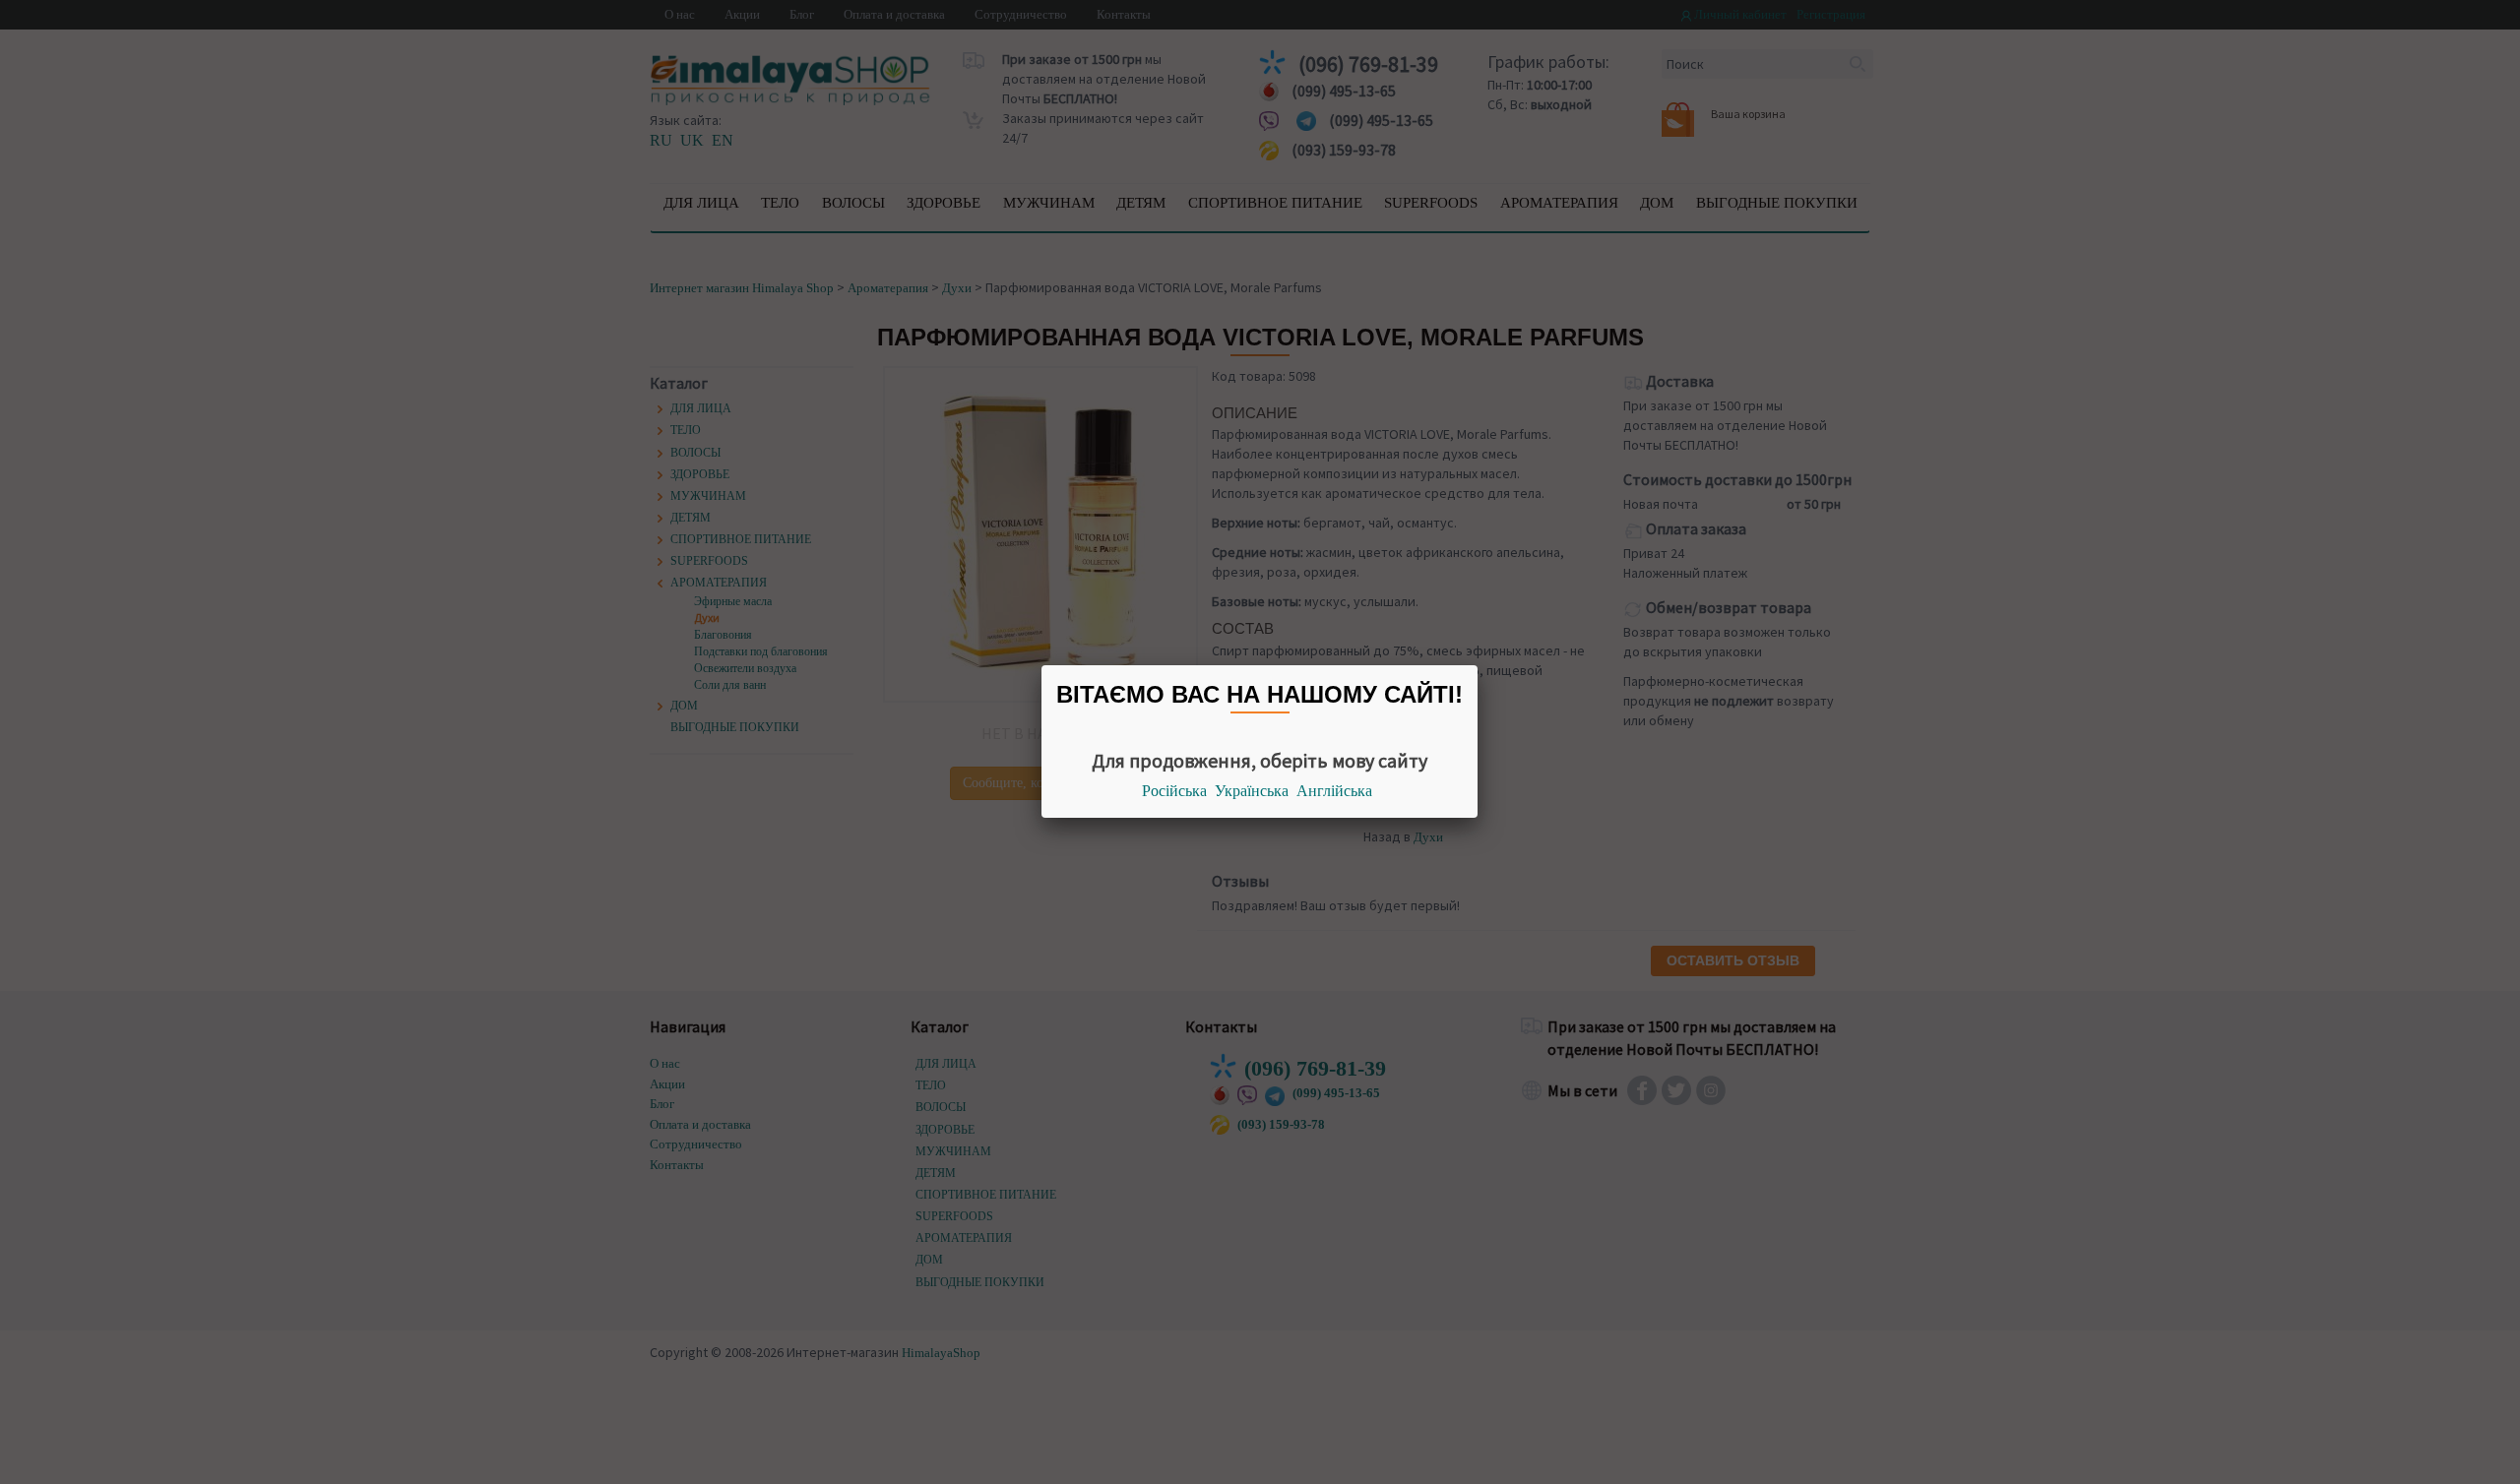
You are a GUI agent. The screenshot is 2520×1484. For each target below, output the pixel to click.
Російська (1174, 791)
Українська (1252, 791)
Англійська (1334, 791)
